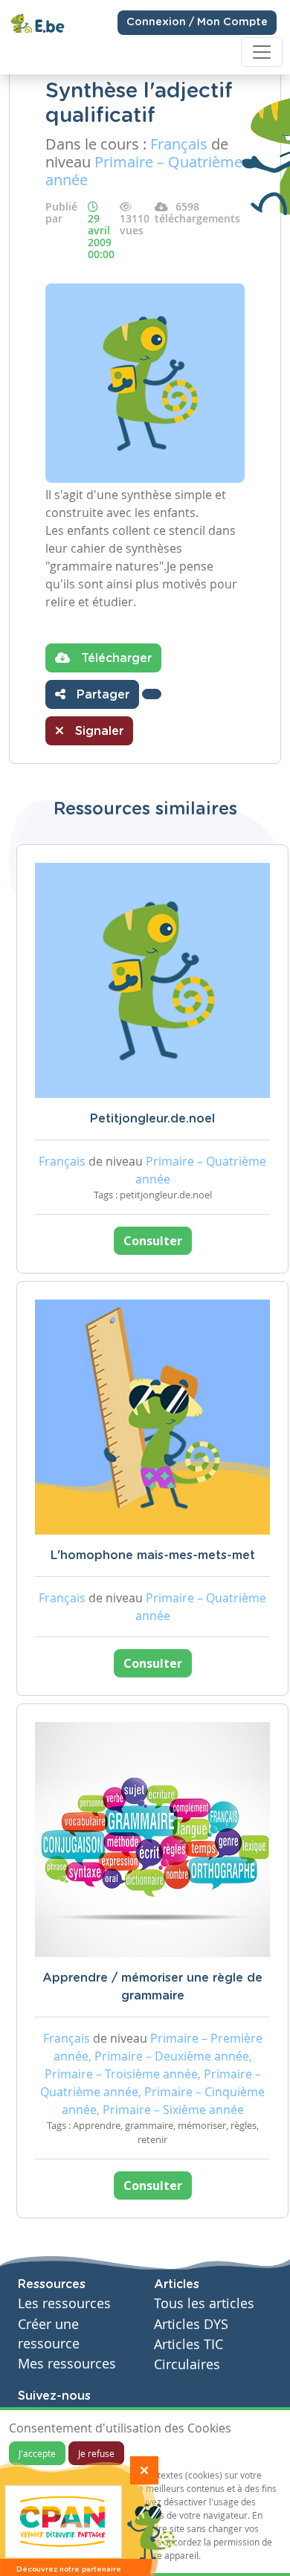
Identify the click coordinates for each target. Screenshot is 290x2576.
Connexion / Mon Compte (197, 22)
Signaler (97, 731)
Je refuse (96, 2453)
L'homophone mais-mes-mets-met (153, 1555)
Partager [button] (101, 695)
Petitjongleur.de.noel (152, 1119)
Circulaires (187, 2364)
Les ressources (64, 2303)
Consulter (153, 1241)
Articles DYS (191, 2324)
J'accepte (37, 2453)
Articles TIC (188, 2344)
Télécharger (115, 658)
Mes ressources (67, 2364)
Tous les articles (204, 2303)
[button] (152, 694)
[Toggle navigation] (262, 52)
